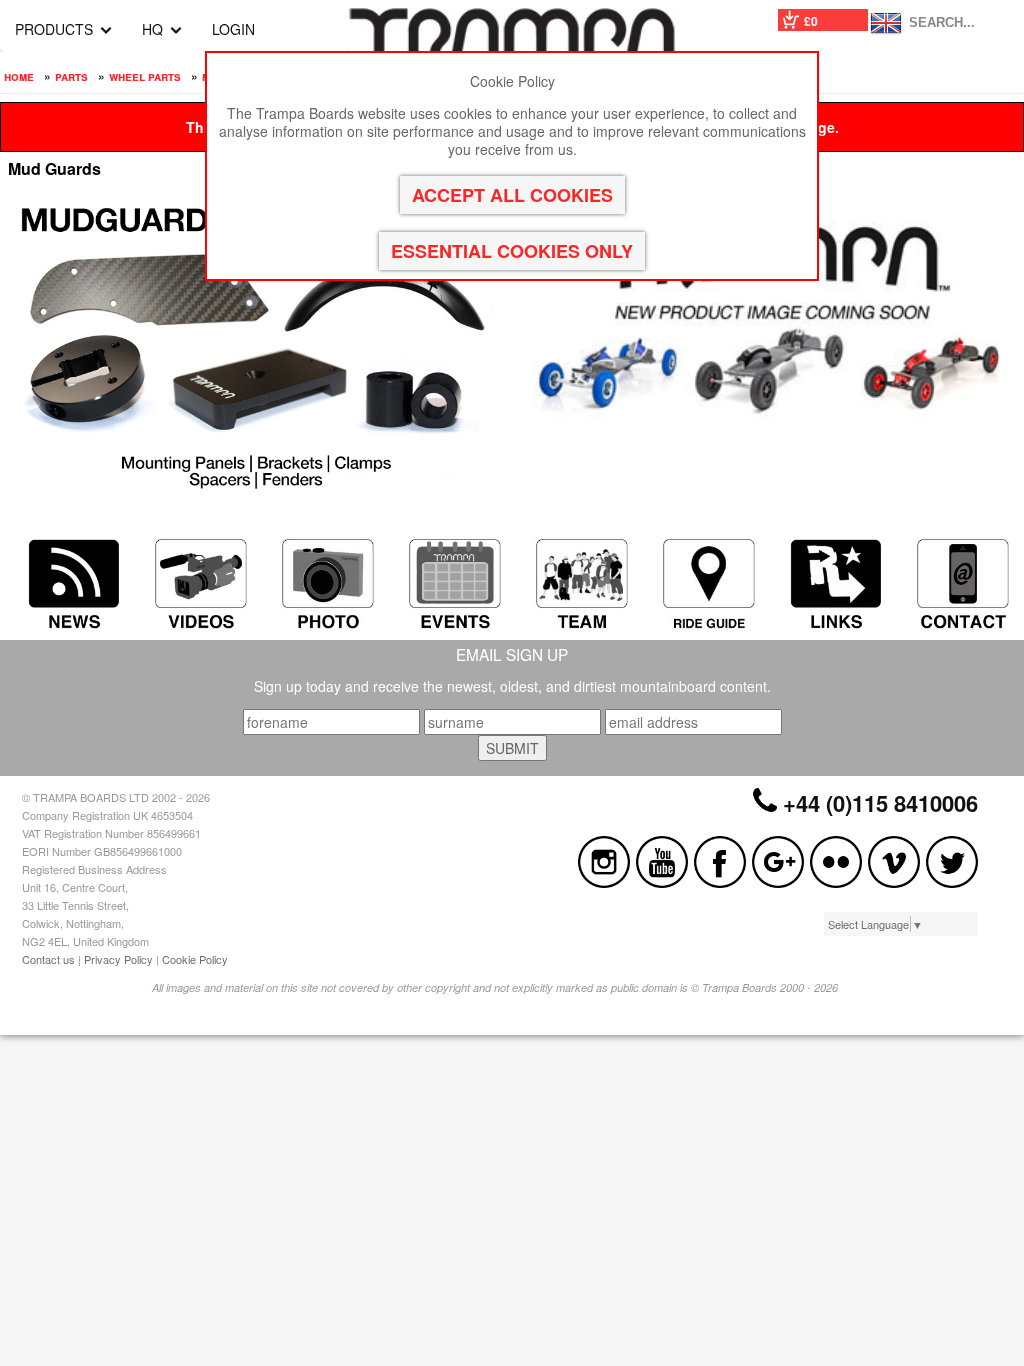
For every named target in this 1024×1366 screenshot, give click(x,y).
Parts (71, 76)
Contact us (48, 959)
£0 (811, 21)
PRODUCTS (54, 29)
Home (19, 76)
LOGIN (233, 29)
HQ (152, 29)
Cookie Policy (195, 959)
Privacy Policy (118, 959)
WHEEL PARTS (145, 76)
